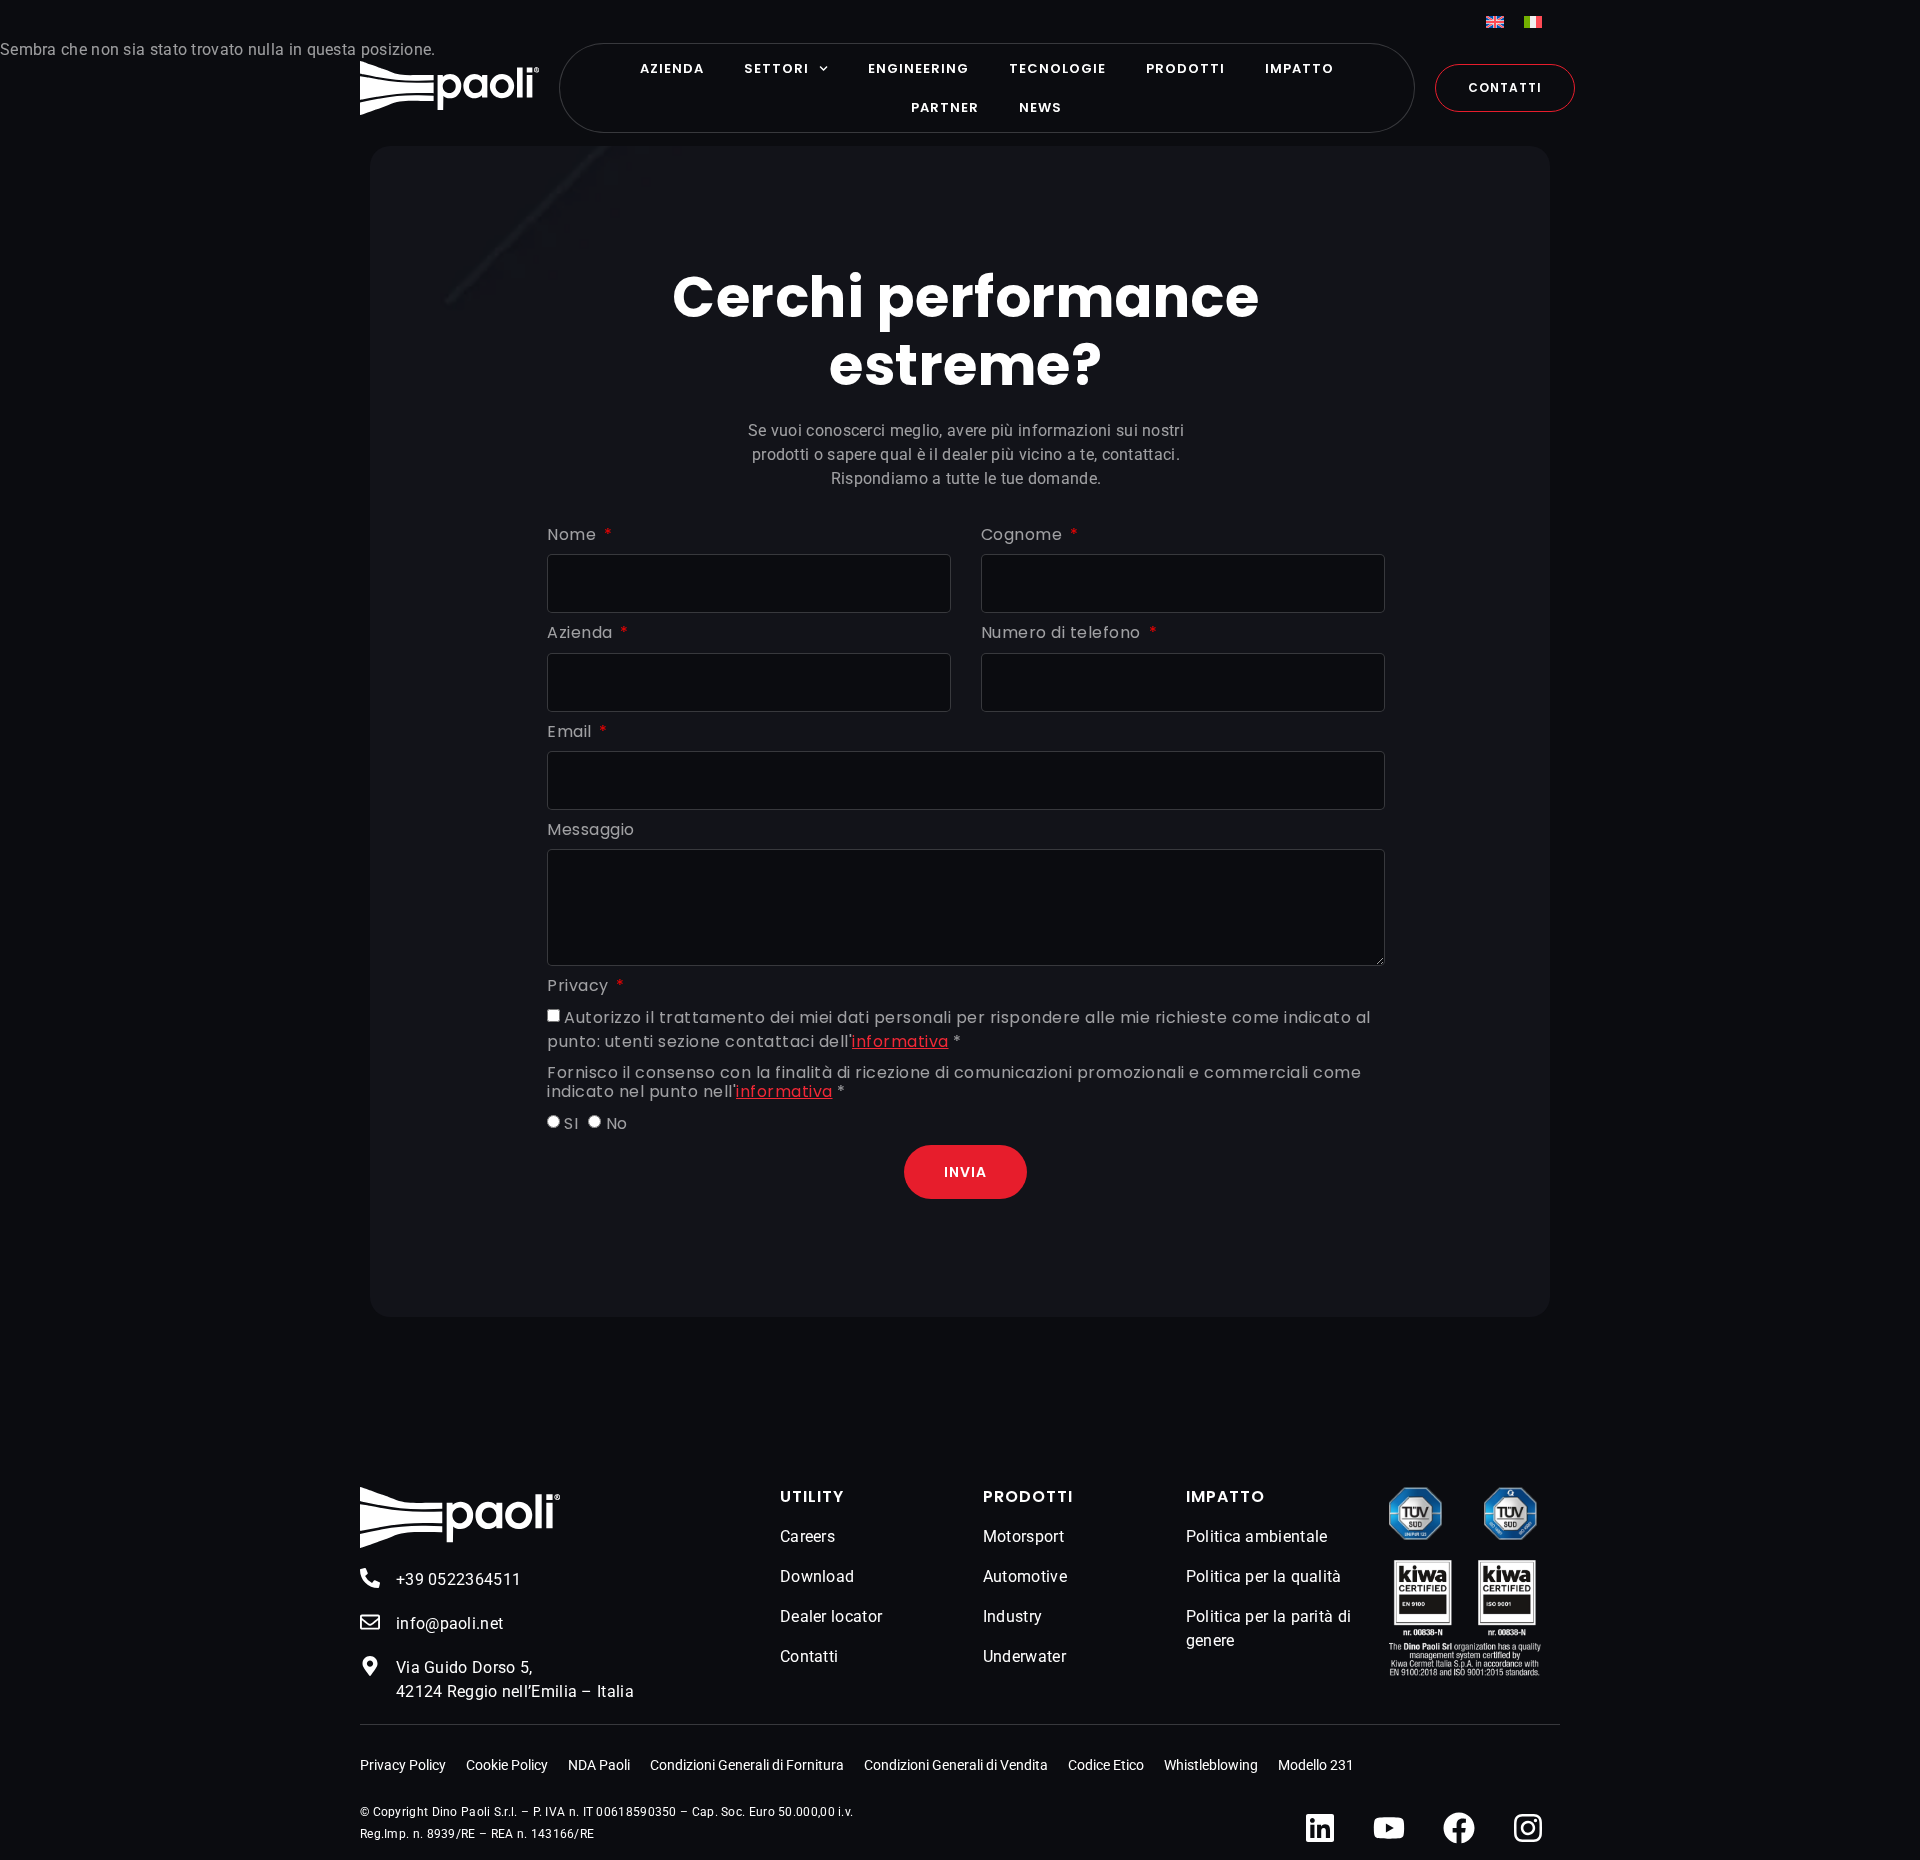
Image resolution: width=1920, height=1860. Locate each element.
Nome (574, 535)
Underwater (1024, 1656)
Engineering (918, 68)
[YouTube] (1389, 1828)
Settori (776, 68)
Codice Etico (1106, 1765)
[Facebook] (1459, 1828)
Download (817, 1576)
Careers (807, 1536)
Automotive (1025, 1576)
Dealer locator (831, 1616)
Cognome (1024, 535)
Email (571, 732)
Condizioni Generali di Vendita (956, 1765)
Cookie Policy (507, 1765)
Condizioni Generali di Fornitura (747, 1765)
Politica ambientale (1257, 1536)
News (1040, 107)
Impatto (1299, 68)
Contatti (809, 1656)
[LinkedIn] (1320, 1828)
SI (571, 1124)
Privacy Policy (403, 1765)
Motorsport (1023, 1536)
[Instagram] (1528, 1828)
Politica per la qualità (1264, 1576)
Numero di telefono (1063, 633)
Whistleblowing (1211, 1765)
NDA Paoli (599, 1765)
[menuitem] (1495, 21)
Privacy (580, 986)
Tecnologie (1057, 68)
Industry (1012, 1616)
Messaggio (591, 830)
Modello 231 (1316, 1765)
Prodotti (1185, 68)
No (617, 1124)
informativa (900, 1041)
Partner (945, 107)
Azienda (672, 68)
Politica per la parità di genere (1269, 1628)
